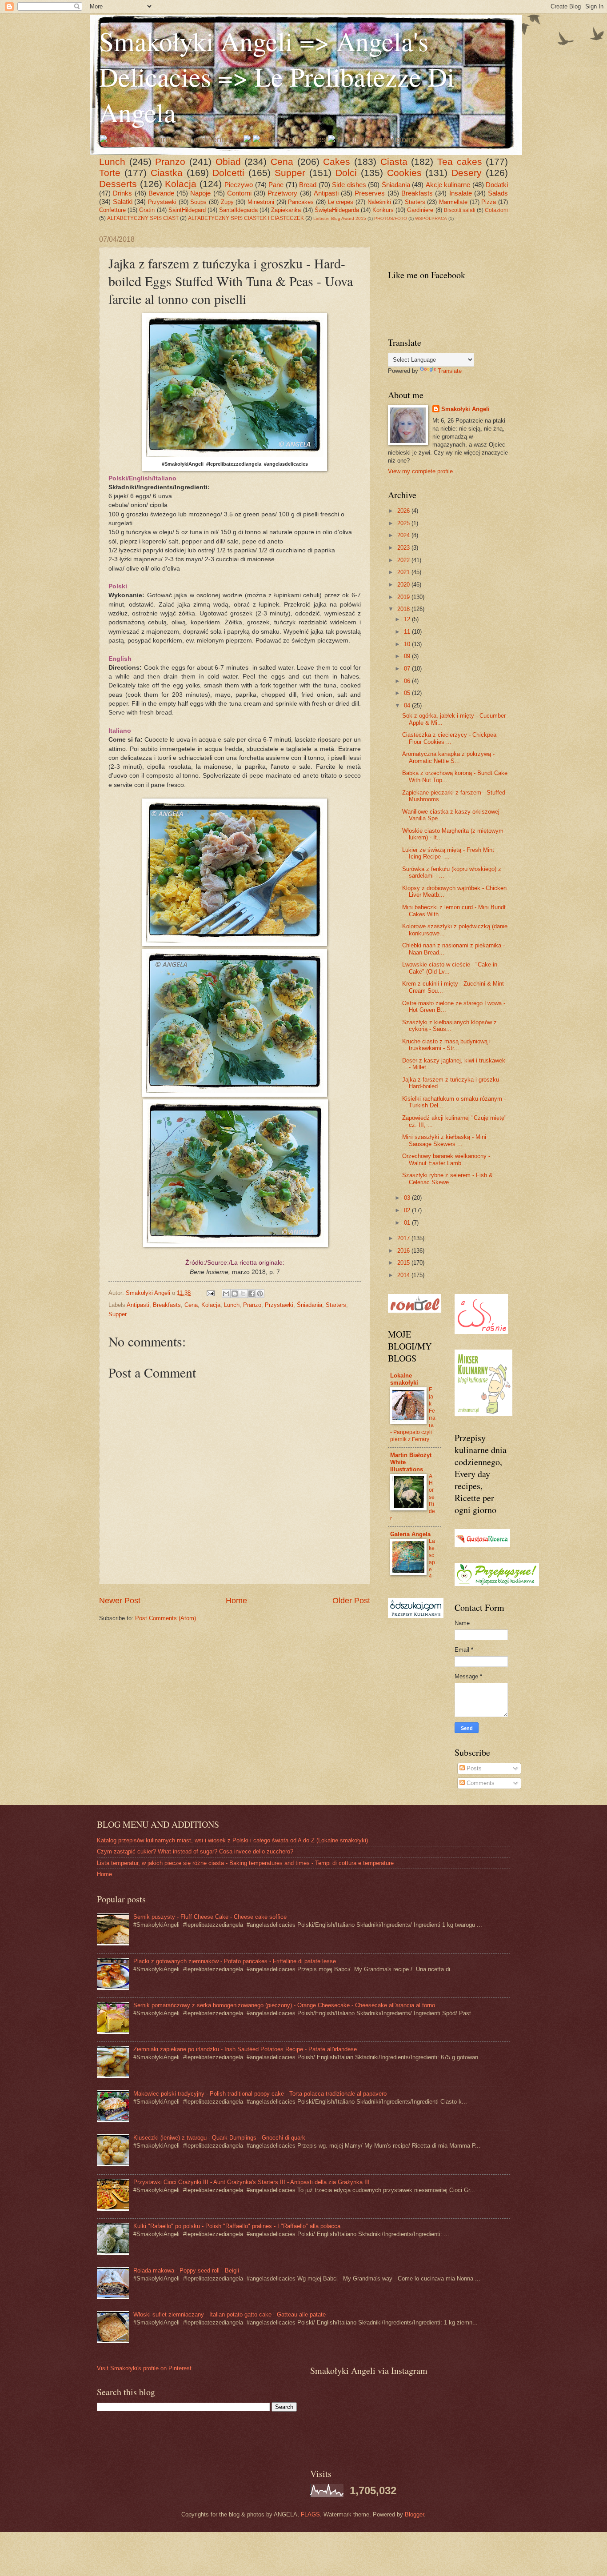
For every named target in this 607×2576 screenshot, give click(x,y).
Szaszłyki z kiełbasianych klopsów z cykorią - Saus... (449, 1026)
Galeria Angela (410, 1534)
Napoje (200, 193)
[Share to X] (243, 1294)
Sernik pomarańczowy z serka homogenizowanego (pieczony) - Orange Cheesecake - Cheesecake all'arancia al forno (284, 2005)
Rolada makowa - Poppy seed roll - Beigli (186, 2270)
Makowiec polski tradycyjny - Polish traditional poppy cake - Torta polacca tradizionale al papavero (260, 2094)
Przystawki (162, 202)
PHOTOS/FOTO (391, 218)
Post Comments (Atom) (166, 1618)
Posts (473, 1768)
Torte (110, 173)
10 (408, 644)
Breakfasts (417, 193)
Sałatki (123, 202)
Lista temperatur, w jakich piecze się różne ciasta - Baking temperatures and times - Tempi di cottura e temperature (245, 1863)
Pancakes (301, 202)
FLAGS (310, 2514)
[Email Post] (210, 1293)
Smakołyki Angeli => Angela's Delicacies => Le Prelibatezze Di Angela (277, 76)
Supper (290, 173)
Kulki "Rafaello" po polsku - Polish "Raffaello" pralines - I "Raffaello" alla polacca (237, 2226)
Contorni (239, 193)
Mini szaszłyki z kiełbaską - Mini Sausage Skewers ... (444, 1140)
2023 (404, 548)
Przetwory (282, 193)
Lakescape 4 (432, 1559)
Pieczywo (239, 185)
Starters (415, 202)
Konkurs (383, 210)
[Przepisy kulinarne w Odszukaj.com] (416, 1616)
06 (408, 681)
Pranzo (170, 162)
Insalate (461, 193)
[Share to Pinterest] (260, 1294)
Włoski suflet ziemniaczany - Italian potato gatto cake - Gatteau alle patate (230, 2314)
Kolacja (181, 184)
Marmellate (453, 202)
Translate (450, 371)
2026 (404, 511)
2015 (404, 1263)
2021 (404, 572)
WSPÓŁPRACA (431, 218)
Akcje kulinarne (448, 185)
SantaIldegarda (238, 210)
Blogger (414, 2514)
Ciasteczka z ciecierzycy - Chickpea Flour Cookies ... (449, 738)
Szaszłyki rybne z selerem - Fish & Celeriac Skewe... (447, 1178)
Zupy (227, 202)
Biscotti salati (460, 210)
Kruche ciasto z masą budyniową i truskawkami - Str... (446, 1045)
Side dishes (349, 185)
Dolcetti (228, 173)
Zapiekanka (286, 210)
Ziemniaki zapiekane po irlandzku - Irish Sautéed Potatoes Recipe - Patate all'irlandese (245, 2049)
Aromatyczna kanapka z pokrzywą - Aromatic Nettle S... (448, 757)
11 (408, 632)
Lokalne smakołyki (404, 1379)
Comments (480, 1783)
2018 (404, 609)
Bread (308, 185)
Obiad (228, 162)
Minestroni (261, 202)
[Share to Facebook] (252, 1294)
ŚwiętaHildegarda (337, 210)
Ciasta (394, 162)
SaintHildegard (187, 210)
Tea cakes (460, 162)
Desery (467, 173)
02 (408, 1210)
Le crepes (341, 202)
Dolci (346, 173)
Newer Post (120, 1601)
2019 (404, 597)
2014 (404, 1275)
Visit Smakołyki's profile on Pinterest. (145, 2368)
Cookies (404, 173)
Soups (198, 202)
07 (408, 669)
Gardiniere (420, 210)
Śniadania (396, 185)
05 (408, 693)
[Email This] (226, 1294)
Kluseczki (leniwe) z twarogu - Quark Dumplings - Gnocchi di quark (219, 2138)
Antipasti (326, 193)
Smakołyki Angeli (465, 409)
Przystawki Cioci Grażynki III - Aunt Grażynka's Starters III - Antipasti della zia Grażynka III (252, 2182)
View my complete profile (420, 471)
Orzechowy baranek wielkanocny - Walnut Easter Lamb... (446, 1159)
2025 (404, 523)
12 (408, 619)
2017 (404, 1238)
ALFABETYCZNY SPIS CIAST (143, 218)
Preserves (370, 193)
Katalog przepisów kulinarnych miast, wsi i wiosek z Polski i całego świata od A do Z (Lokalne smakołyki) (232, 1840)
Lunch (112, 162)
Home (236, 1601)
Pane (276, 185)
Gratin (147, 210)
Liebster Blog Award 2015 (340, 218)
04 (408, 705)
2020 (404, 585)
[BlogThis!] (235, 1294)
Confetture (112, 210)
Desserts (118, 184)
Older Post (351, 1601)
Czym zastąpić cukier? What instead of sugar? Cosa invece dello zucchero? (195, 1851)
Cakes (337, 162)
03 (408, 1198)
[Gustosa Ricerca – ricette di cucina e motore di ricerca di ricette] (482, 1545)
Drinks (122, 193)
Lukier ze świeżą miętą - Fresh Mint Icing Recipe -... (448, 853)
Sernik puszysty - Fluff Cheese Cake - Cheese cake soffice (210, 1917)
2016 (404, 1251)
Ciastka (167, 173)
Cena (282, 162)
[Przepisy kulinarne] (497, 1584)
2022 (404, 560)
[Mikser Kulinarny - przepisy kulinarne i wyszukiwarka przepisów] (483, 1414)
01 (408, 1223)
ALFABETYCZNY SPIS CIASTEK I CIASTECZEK (246, 218)
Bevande (161, 193)
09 (408, 656)
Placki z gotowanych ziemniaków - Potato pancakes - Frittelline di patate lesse (235, 1961)
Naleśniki (379, 202)
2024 (404, 535)
